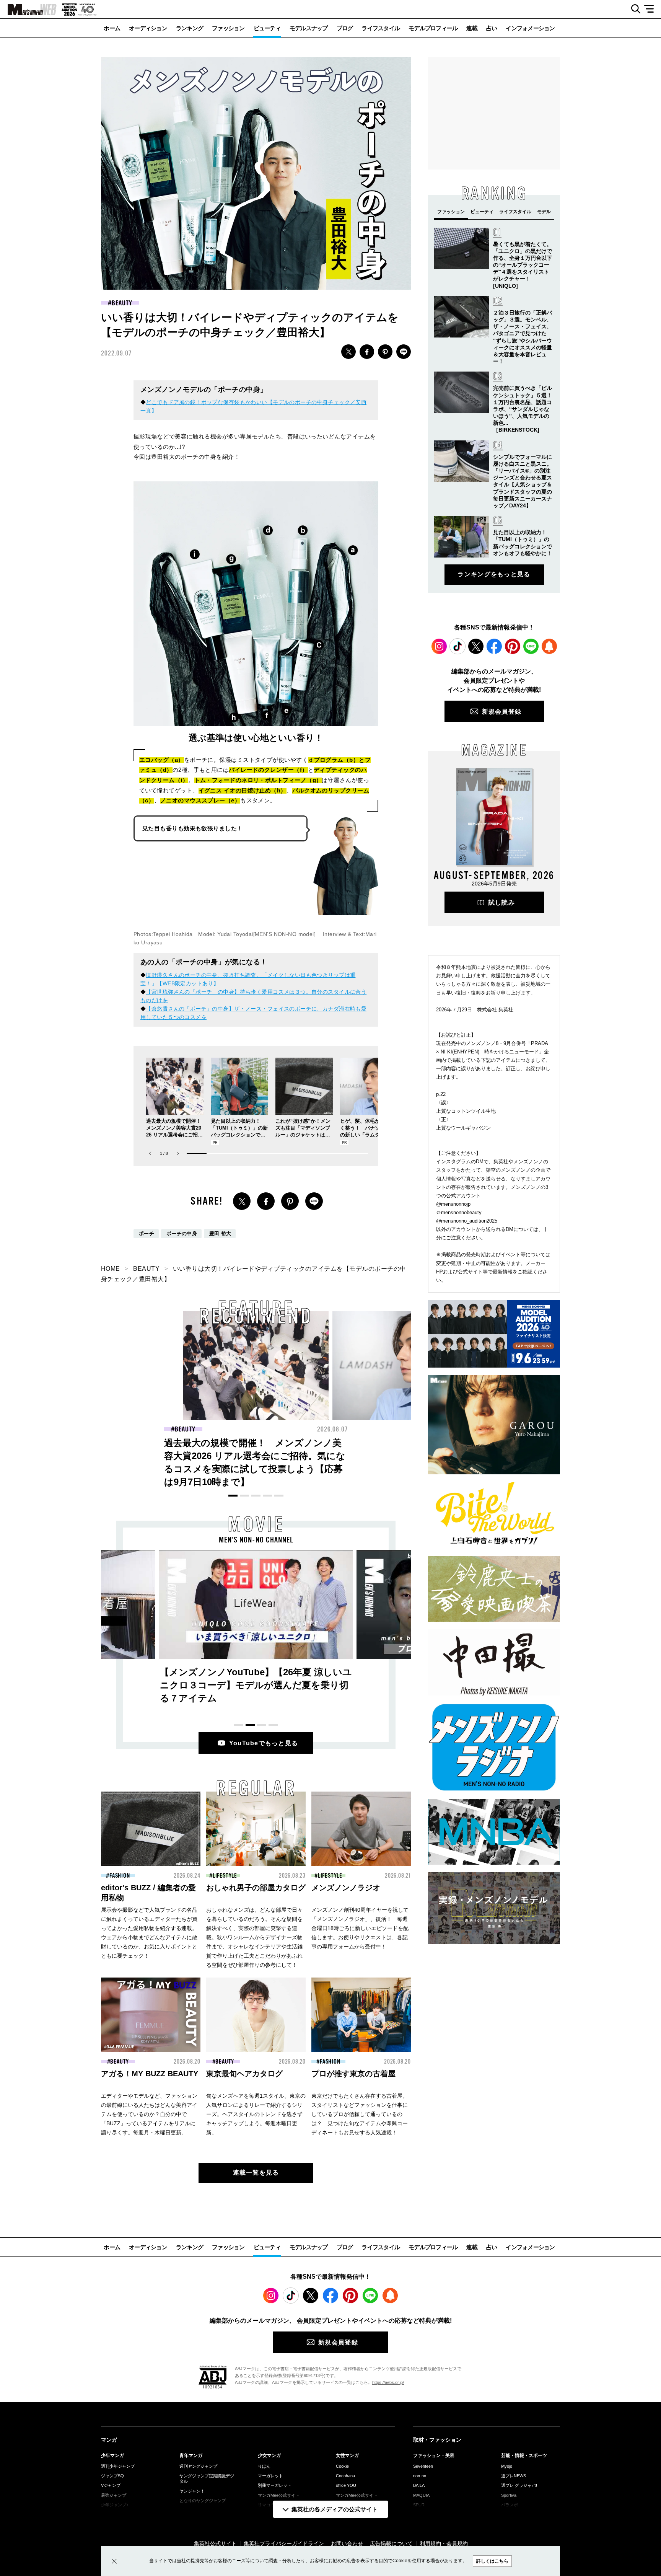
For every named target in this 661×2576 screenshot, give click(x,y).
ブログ (345, 28)
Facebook (494, 646)
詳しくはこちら (492, 2561)
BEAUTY (122, 303)
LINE (404, 352)
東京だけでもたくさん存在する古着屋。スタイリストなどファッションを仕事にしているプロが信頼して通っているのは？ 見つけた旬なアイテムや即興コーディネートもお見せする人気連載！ (360, 2114)
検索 (633, 9)
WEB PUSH (549, 646)
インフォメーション (530, 28)
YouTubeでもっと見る (264, 1743)
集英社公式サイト (215, 2543)
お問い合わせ (347, 2543)
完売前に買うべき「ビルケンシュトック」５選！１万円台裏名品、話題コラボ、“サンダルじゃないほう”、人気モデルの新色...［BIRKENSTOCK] (523, 409)
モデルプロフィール (433, 28)
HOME (111, 1269)
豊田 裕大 (220, 1234)
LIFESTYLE (225, 1876)
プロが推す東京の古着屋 (353, 2074)
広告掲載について (391, 2543)
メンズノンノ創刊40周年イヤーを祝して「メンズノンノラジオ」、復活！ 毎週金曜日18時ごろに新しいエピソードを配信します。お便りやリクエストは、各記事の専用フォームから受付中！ (360, 1928)
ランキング (190, 28)
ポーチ (147, 1234)
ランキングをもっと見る (494, 574)
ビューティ (267, 28)
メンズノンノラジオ (346, 1888)
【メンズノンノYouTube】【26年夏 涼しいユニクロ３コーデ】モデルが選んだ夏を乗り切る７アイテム (256, 1685)
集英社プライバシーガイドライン (284, 2543)
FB (367, 352)
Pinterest (513, 646)
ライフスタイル (381, 28)
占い (492, 28)
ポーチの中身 (182, 1234)
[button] (178, 1153)
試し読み (502, 902)
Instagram (439, 646)
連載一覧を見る (256, 2172)
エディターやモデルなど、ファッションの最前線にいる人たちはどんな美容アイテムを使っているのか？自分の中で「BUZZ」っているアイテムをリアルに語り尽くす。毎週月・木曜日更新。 (149, 2114)
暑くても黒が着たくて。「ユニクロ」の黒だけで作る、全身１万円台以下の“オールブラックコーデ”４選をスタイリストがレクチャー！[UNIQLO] (523, 265)
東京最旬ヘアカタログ (244, 2074)
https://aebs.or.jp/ (388, 2382)
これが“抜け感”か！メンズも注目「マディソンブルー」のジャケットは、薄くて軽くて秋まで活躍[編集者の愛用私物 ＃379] (304, 1135)
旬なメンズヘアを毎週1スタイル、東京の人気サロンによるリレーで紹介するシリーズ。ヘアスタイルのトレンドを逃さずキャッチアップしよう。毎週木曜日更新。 (256, 2114)
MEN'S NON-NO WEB (28, 10)
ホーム (112, 28)
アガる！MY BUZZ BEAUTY (150, 2074)
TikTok (457, 646)
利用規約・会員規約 (444, 2543)
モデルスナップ (309, 28)
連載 (472, 28)
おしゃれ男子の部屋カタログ (256, 1888)
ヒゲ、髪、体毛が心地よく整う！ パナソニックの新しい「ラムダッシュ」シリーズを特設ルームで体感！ (367, 1135)
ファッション (228, 28)
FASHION (120, 1876)
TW (348, 352)
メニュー (652, 9)
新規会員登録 (502, 712)
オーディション (148, 28)
